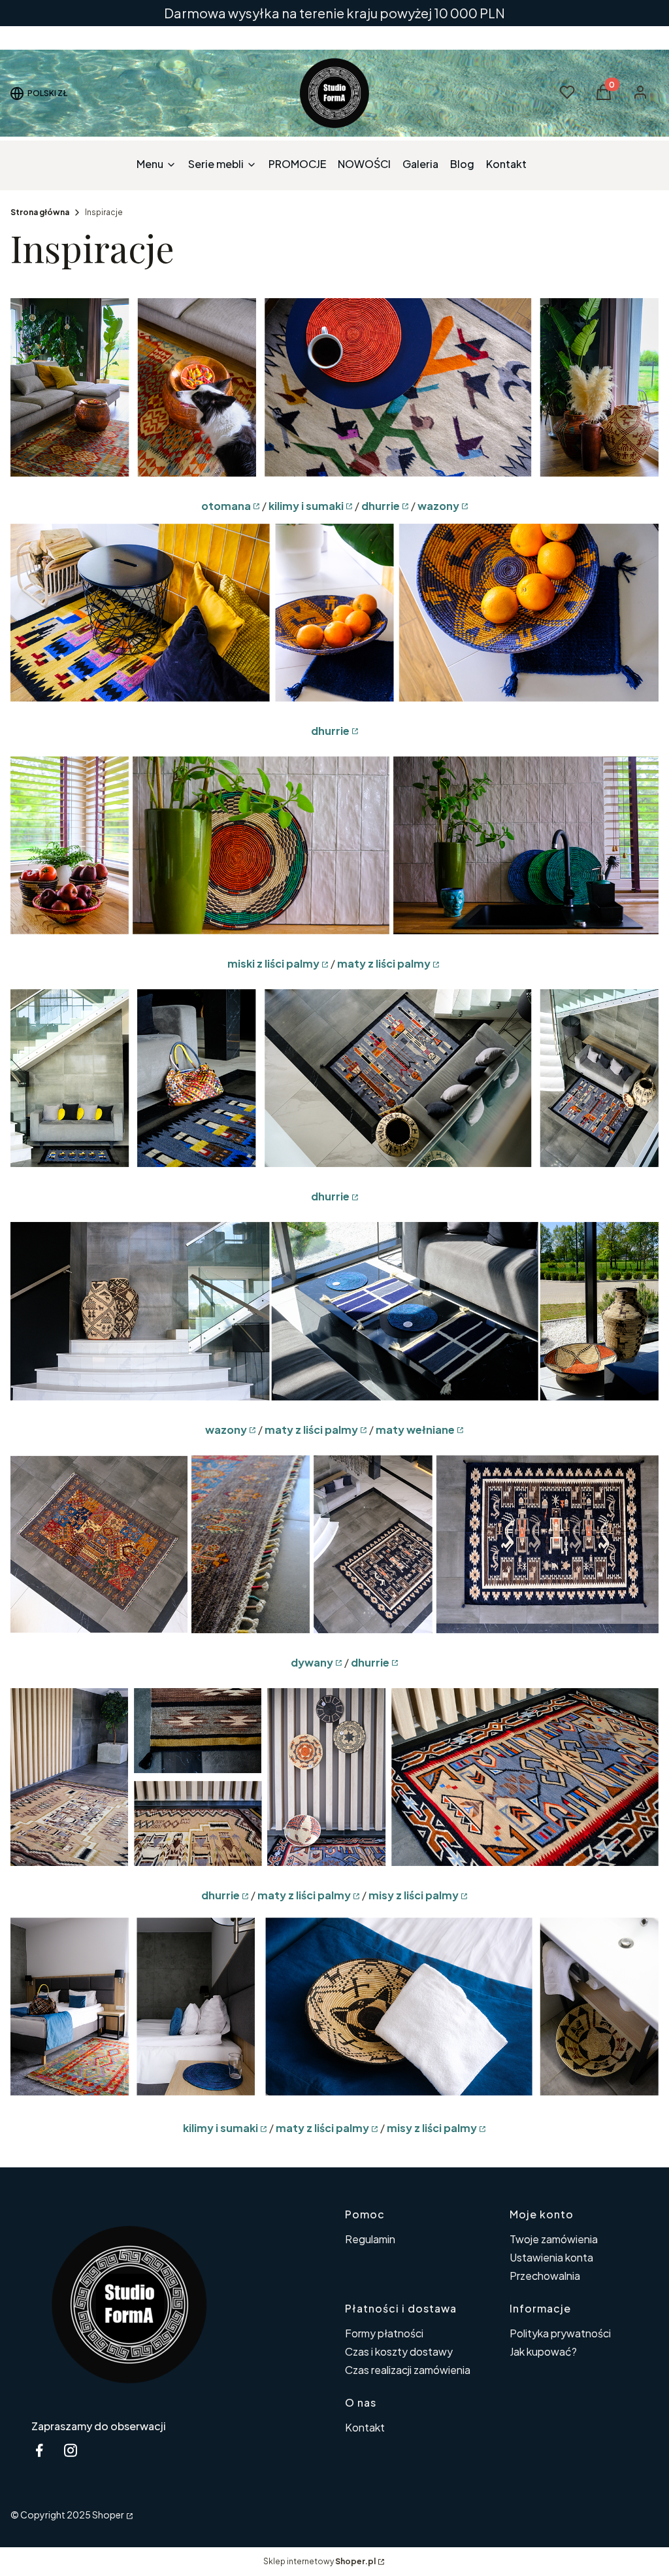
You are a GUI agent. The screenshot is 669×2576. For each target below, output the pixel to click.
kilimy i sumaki (306, 506)
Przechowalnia (545, 2276)
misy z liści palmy (414, 1895)
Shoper (108, 2515)
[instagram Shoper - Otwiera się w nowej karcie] (71, 2450)
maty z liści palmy (384, 963)
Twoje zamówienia (554, 2239)
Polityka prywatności (560, 2333)
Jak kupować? (543, 2351)
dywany (312, 1662)
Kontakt (365, 2427)
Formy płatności (384, 2333)
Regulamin (370, 2239)
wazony (438, 506)
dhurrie (381, 506)
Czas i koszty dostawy (399, 2351)
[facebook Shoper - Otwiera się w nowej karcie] (39, 2450)
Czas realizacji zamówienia (408, 2370)
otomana (226, 506)
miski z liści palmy (273, 963)
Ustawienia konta (551, 2257)
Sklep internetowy (319, 2561)
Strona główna (40, 212)
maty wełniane (415, 1430)
